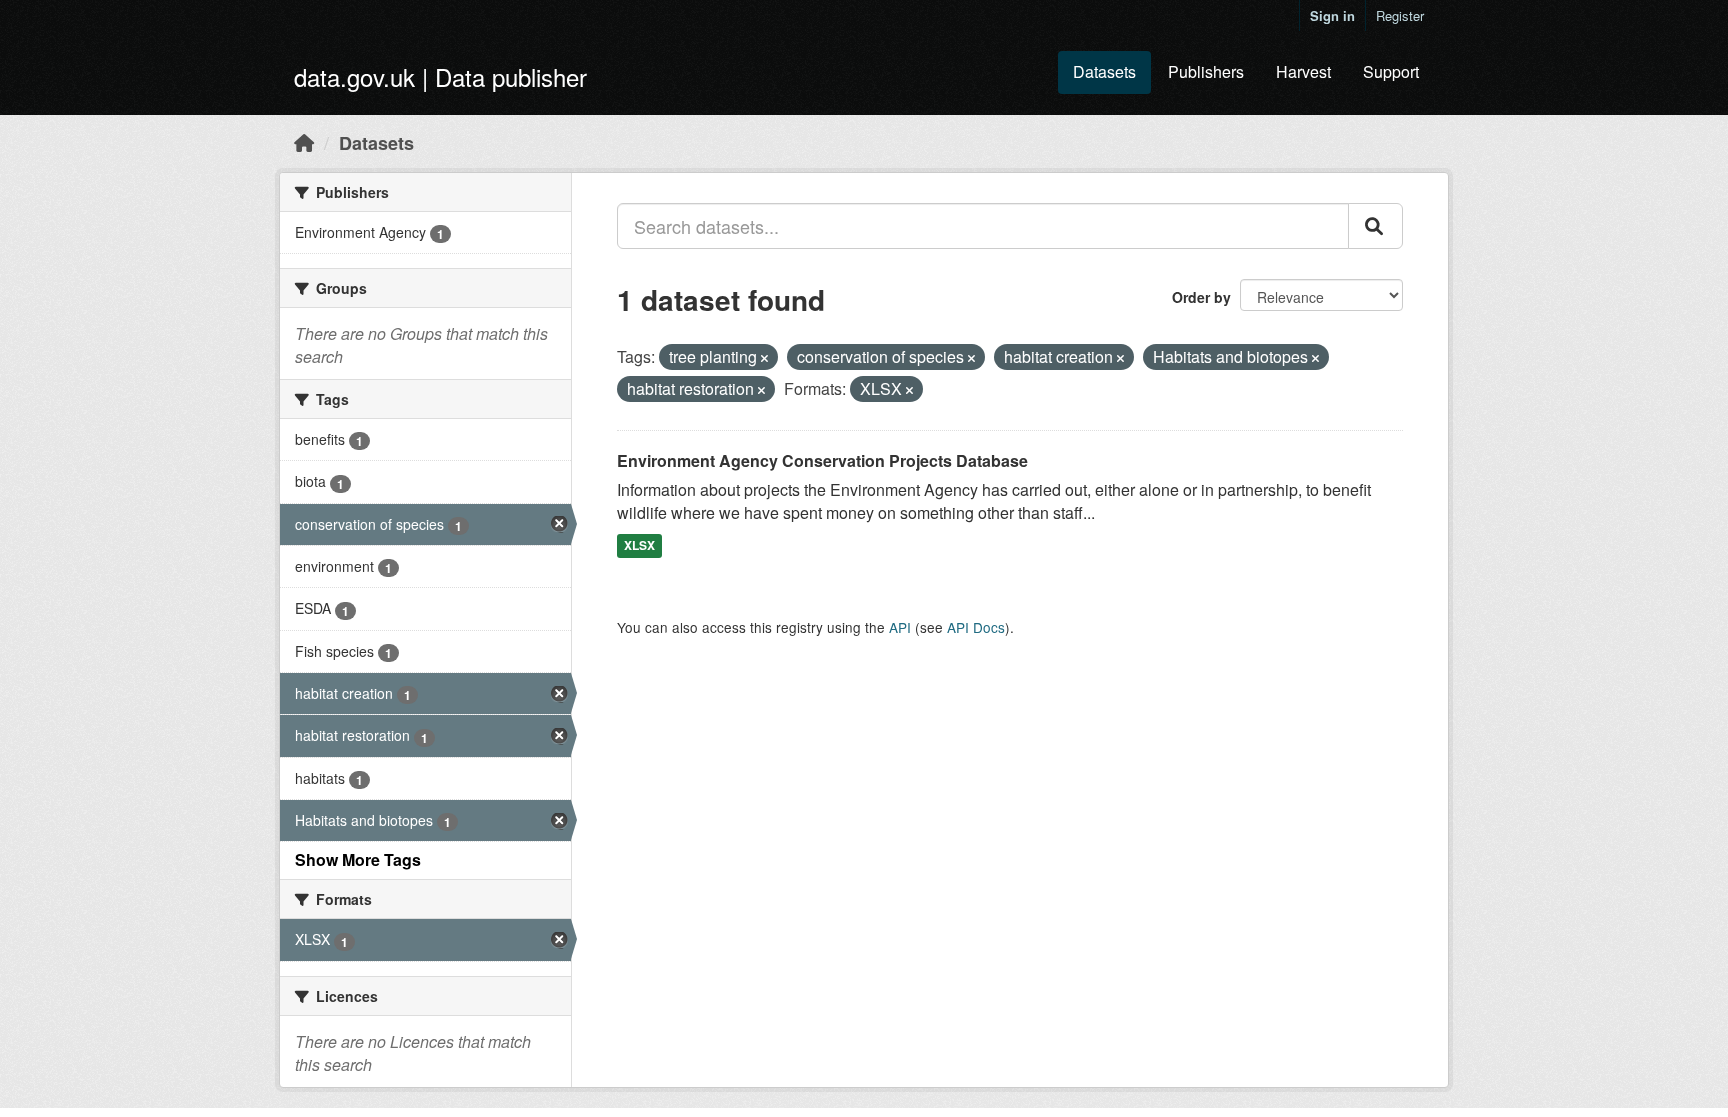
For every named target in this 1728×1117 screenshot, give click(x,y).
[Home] (304, 142)
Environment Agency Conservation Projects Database (822, 460)
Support (1391, 71)
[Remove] (764, 358)
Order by (1201, 297)
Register (1400, 15)
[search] (1375, 226)
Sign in (1332, 15)
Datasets (1104, 71)
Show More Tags (358, 859)
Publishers (1206, 71)
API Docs (976, 627)
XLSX (639, 545)
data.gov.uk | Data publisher (440, 76)
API (900, 627)
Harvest (1303, 71)
